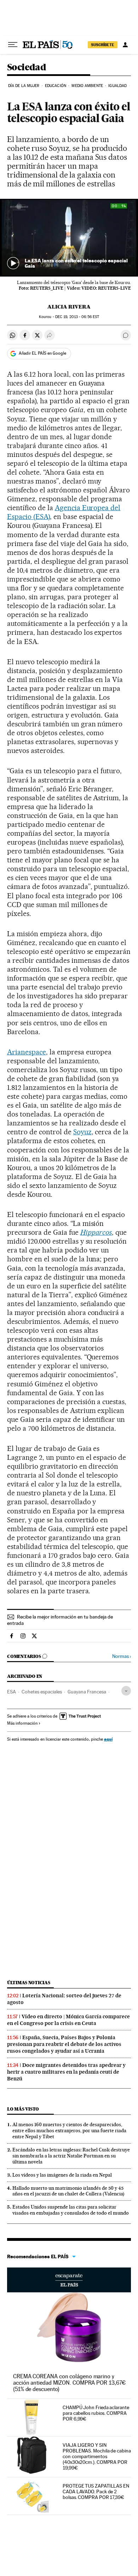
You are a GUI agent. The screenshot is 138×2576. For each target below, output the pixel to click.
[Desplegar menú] (13, 45)
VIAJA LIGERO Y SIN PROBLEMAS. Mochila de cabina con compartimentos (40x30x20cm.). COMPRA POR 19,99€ (97, 2456)
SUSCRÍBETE (103, 45)
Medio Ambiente (87, 86)
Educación (56, 86)
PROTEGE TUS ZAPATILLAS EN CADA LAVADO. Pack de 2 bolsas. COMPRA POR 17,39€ (96, 2492)
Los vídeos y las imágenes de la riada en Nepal (62, 2175)
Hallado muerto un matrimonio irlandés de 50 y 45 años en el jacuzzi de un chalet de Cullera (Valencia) (68, 2191)
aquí (108, 1739)
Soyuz (82, 1132)
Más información (22, 1723)
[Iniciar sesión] (125, 45)
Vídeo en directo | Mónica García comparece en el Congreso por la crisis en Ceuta (68, 2020)
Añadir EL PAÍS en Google (42, 353)
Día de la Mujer (24, 86)
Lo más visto (23, 2109)
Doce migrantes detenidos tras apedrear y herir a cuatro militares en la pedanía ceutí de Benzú (66, 2072)
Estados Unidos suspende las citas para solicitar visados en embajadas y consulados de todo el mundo (71, 2210)
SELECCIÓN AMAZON (69, 2280)
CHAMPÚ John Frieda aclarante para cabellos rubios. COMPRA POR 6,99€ (96, 2413)
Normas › (122, 1656)
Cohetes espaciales (42, 1692)
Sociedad (27, 68)
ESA (11, 1692)
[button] (69, 238)
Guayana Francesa (87, 1692)
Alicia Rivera (69, 307)
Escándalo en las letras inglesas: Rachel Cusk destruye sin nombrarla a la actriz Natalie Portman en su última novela (71, 2156)
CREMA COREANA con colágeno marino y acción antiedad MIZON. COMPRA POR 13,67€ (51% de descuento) (69, 2383)
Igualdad (117, 86)
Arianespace (27, 1052)
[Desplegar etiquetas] (126, 1691)
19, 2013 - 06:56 (77, 317)
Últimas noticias (29, 1983)
